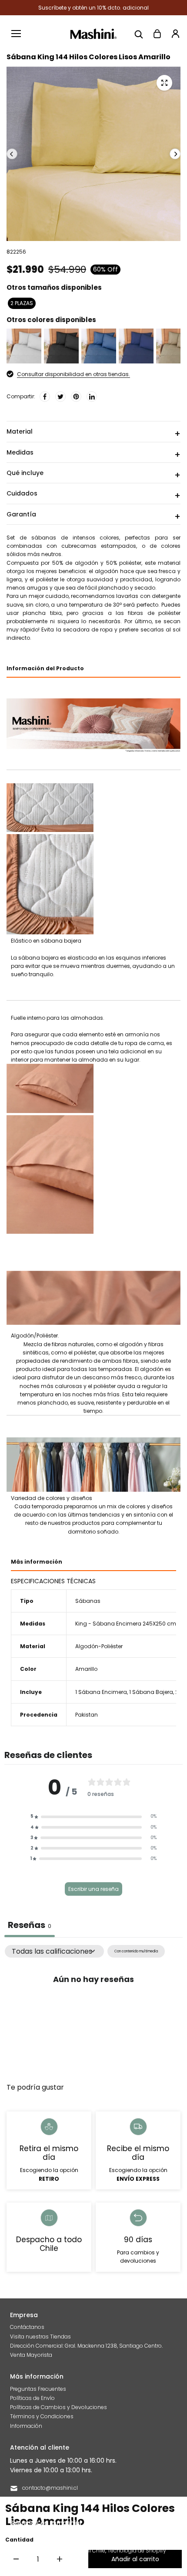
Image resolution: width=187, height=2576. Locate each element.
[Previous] (12, 154)
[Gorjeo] (60, 397)
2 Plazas (22, 303)
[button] (93, 1816)
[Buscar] (139, 34)
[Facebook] (45, 397)
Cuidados (22, 493)
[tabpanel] (93, 2010)
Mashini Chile (88, 2551)
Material (20, 431)
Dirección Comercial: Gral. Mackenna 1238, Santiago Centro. (86, 2346)
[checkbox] (136, 1951)
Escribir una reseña (93, 1889)
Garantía (21, 514)
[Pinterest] (76, 397)
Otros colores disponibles (51, 320)
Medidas (20, 452)
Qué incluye (25, 473)
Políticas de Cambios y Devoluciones (58, 2407)
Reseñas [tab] (30, 1925)
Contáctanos (27, 2327)
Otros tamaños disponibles (54, 287)
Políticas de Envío (32, 2398)
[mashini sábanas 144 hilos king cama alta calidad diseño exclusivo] (164, 83)
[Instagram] (121, 2522)
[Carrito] (157, 34)
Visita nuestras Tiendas (40, 2337)
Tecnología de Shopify (137, 2551)
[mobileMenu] (16, 34)
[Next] (175, 154)
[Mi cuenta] (175, 34)
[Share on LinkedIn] (92, 397)
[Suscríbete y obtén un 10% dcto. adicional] (93, 8)
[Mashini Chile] (94, 34)
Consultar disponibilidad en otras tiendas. (73, 374)
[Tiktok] (137, 2522)
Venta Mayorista (31, 2355)
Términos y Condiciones (42, 2416)
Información (26, 2426)
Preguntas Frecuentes (38, 2389)
